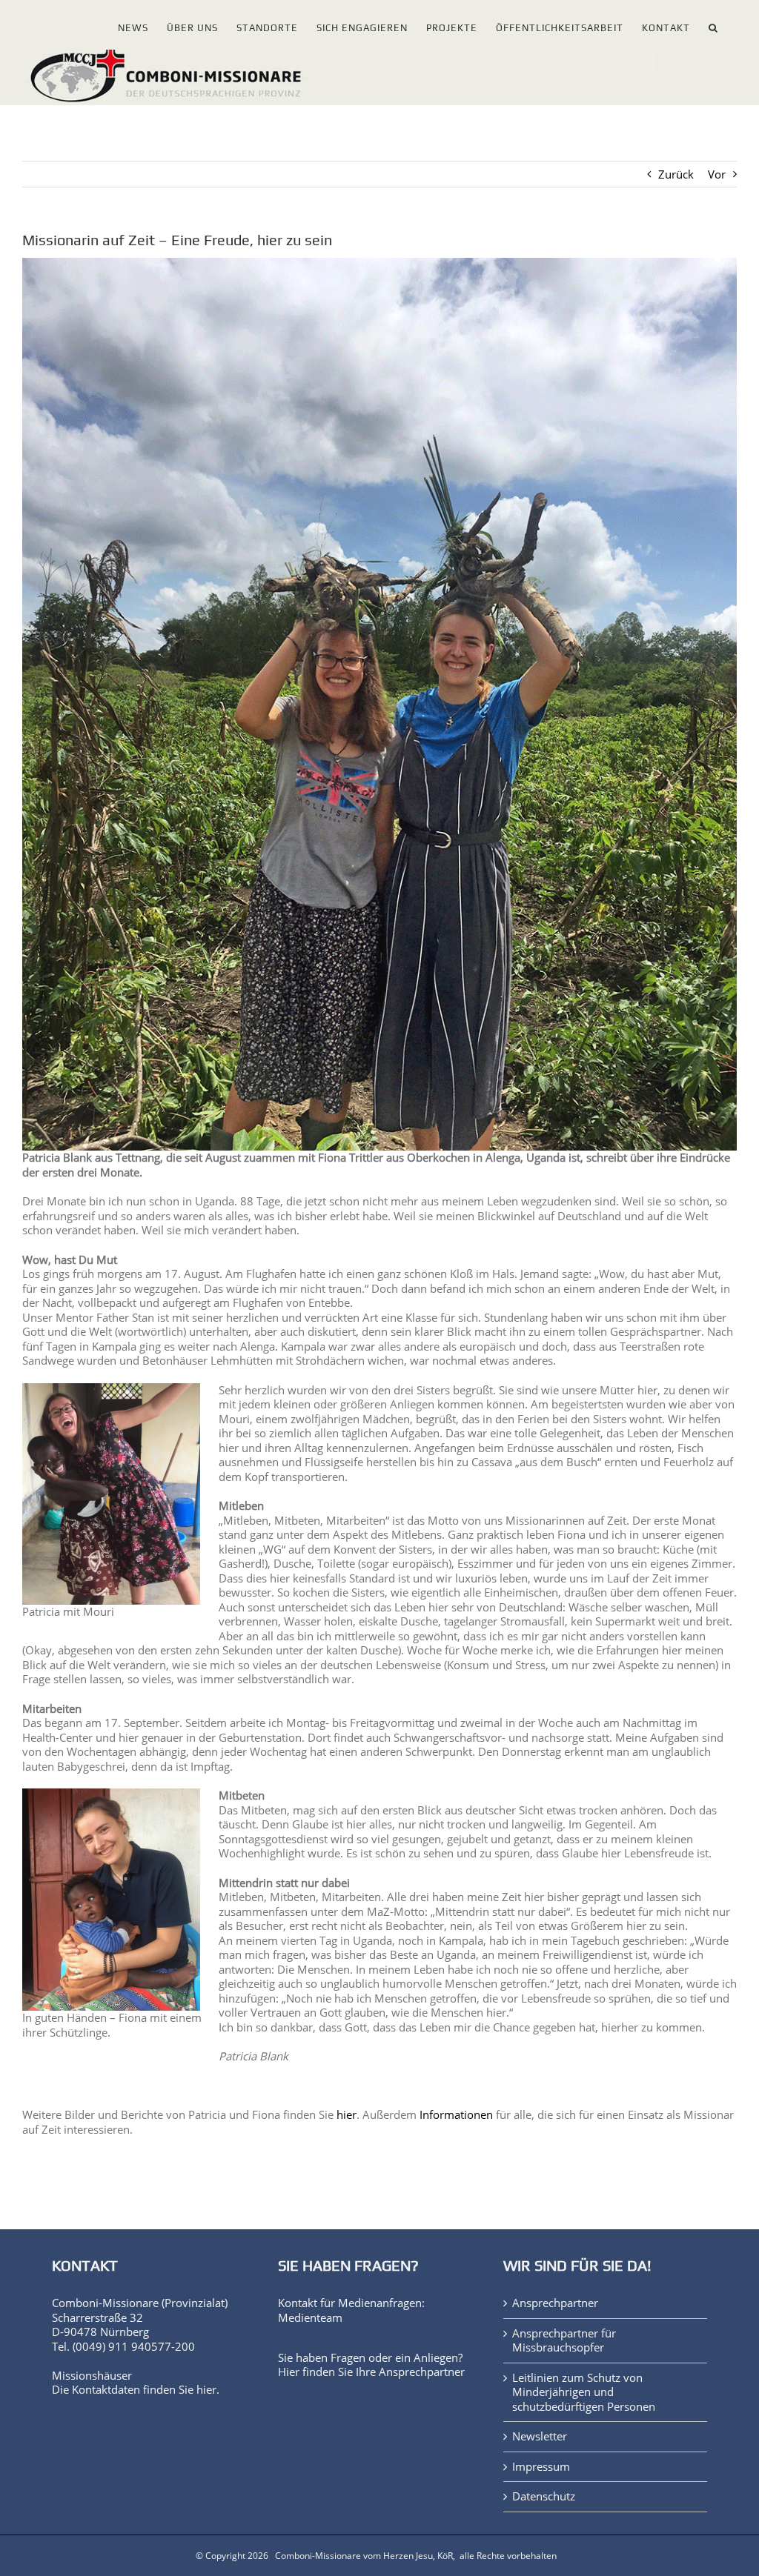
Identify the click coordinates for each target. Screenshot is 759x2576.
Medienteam (310, 2317)
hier (347, 2114)
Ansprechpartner (422, 2372)
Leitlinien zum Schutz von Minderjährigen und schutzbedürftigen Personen (584, 2392)
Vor (717, 174)
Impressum (541, 2467)
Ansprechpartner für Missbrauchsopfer (564, 2341)
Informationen (456, 2114)
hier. (208, 2389)
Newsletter (540, 2436)
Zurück (676, 174)
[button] (713, 25)
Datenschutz (544, 2496)
